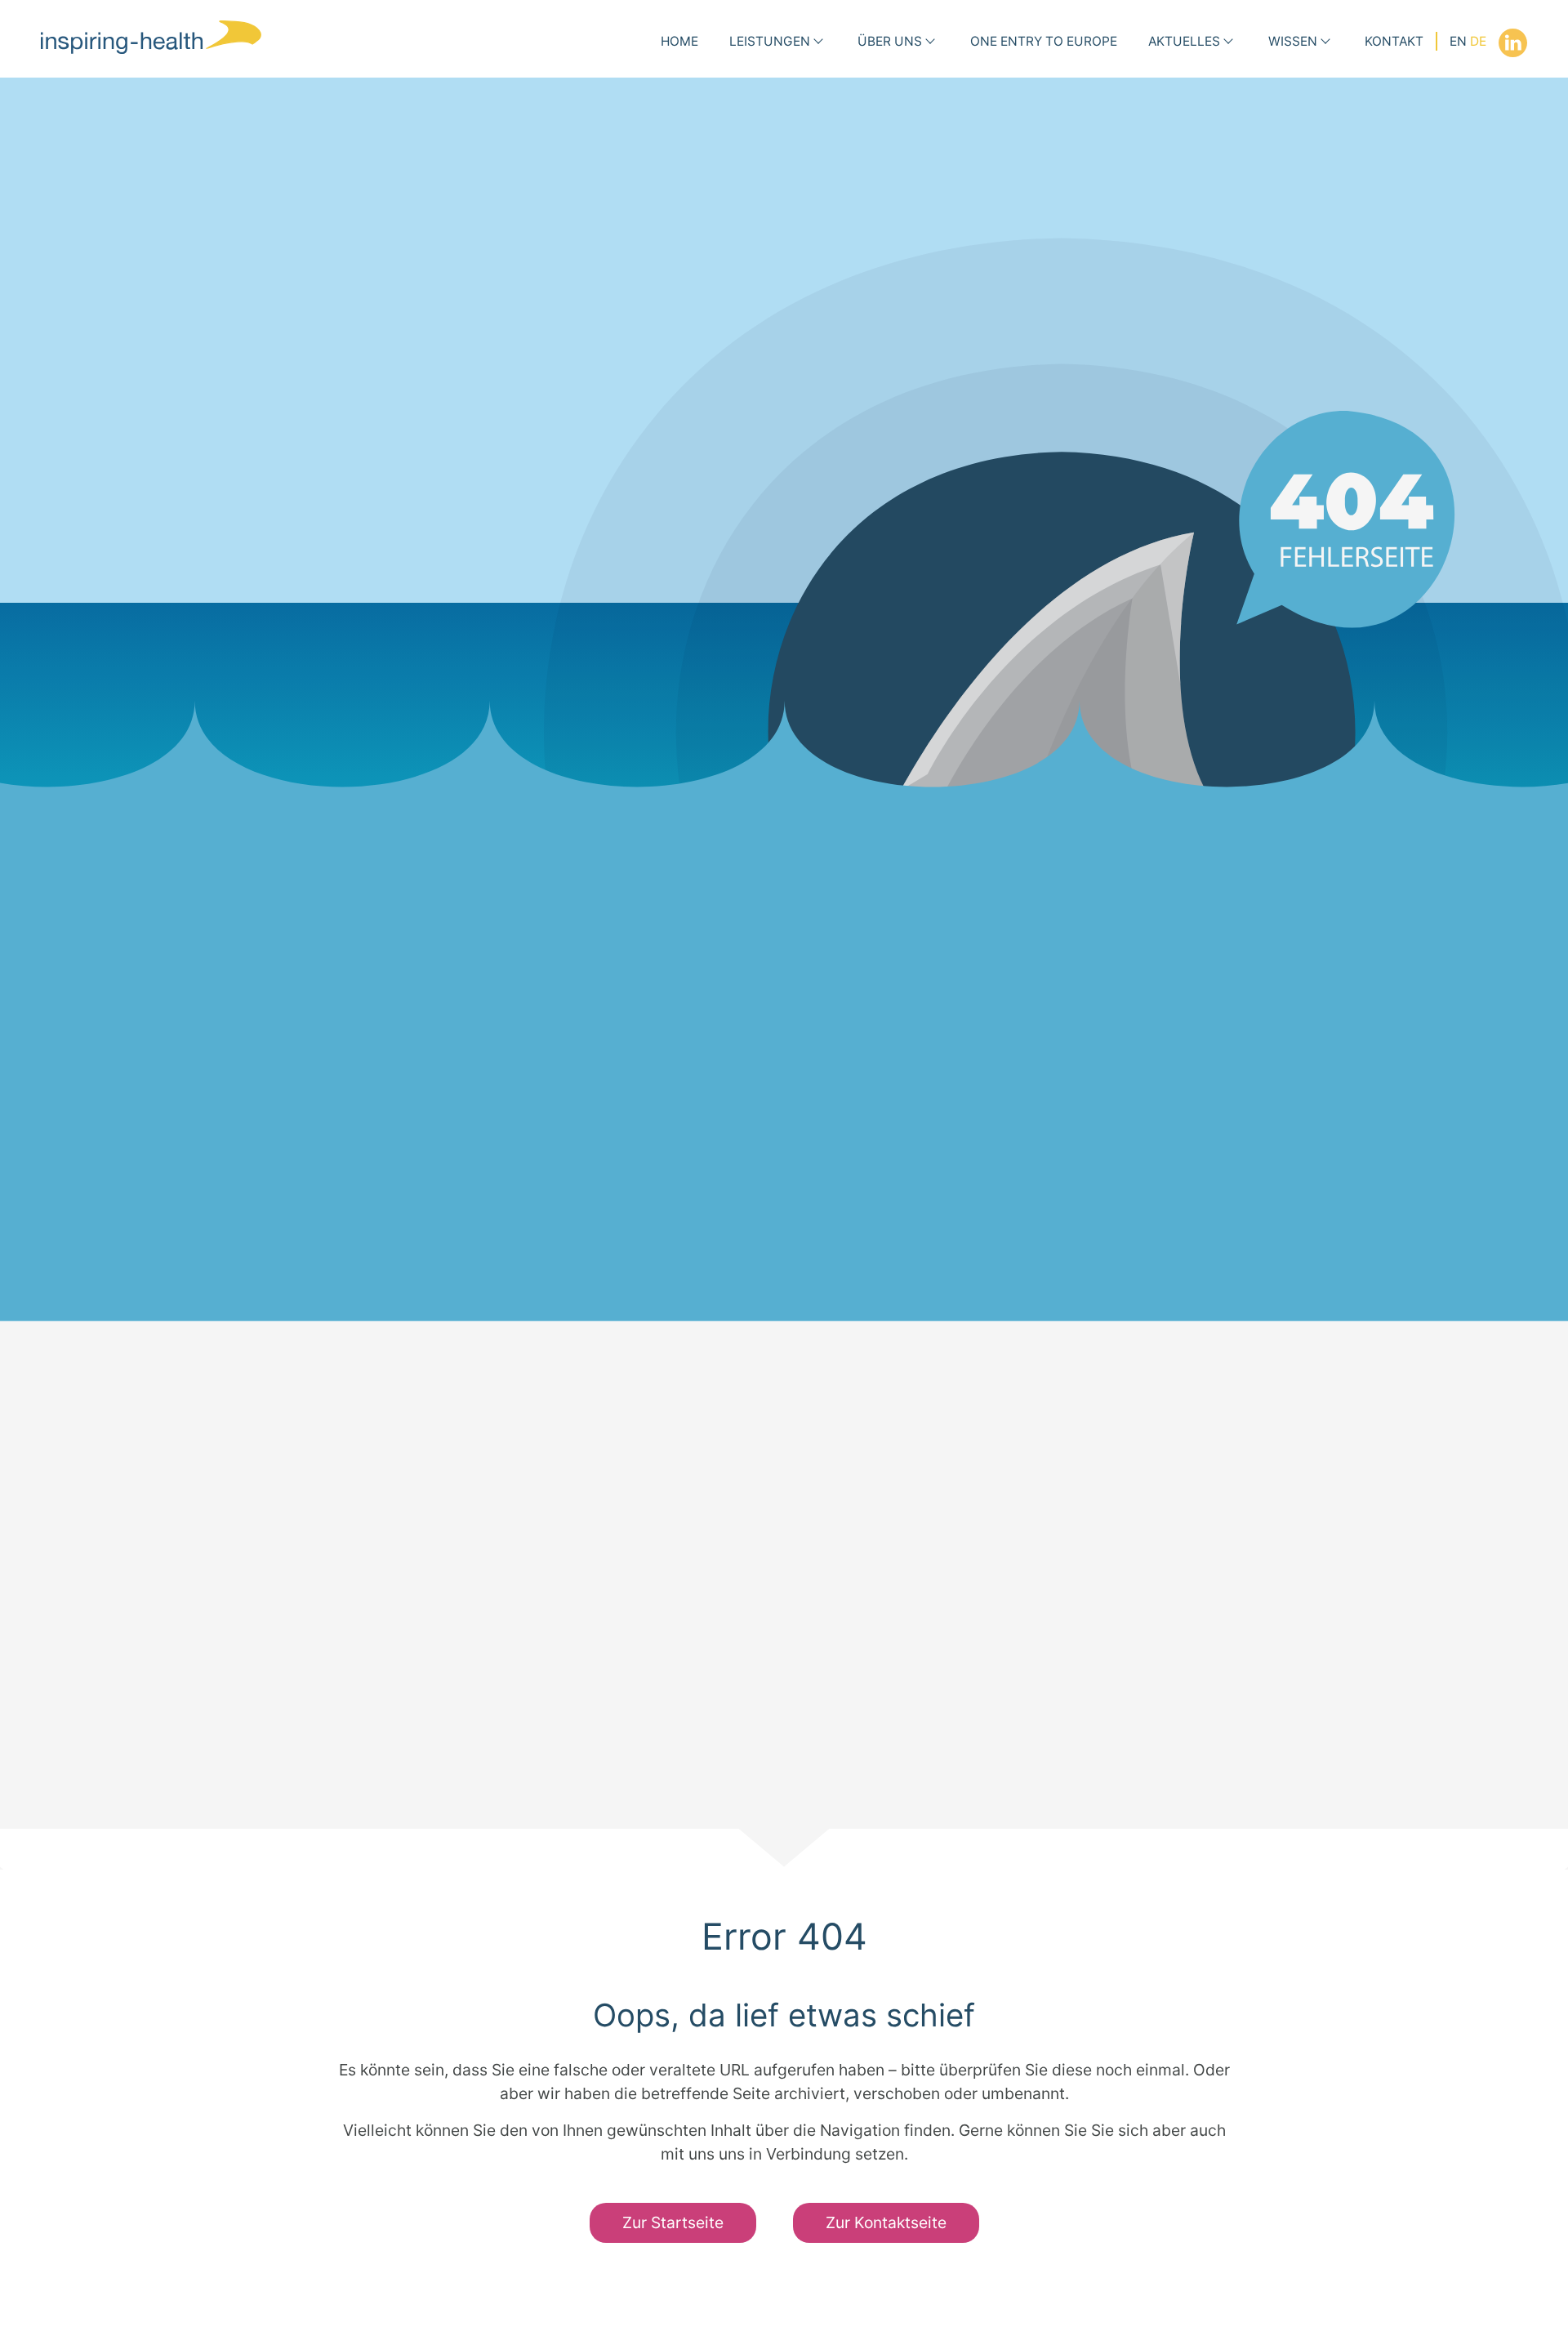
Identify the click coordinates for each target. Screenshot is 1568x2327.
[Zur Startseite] (151, 37)
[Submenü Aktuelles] (1228, 42)
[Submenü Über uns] (930, 42)
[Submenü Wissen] (1325, 42)
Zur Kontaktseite (886, 2222)
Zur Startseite (673, 2222)
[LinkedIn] (1513, 43)
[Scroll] (784, 1849)
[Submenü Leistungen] (818, 42)
